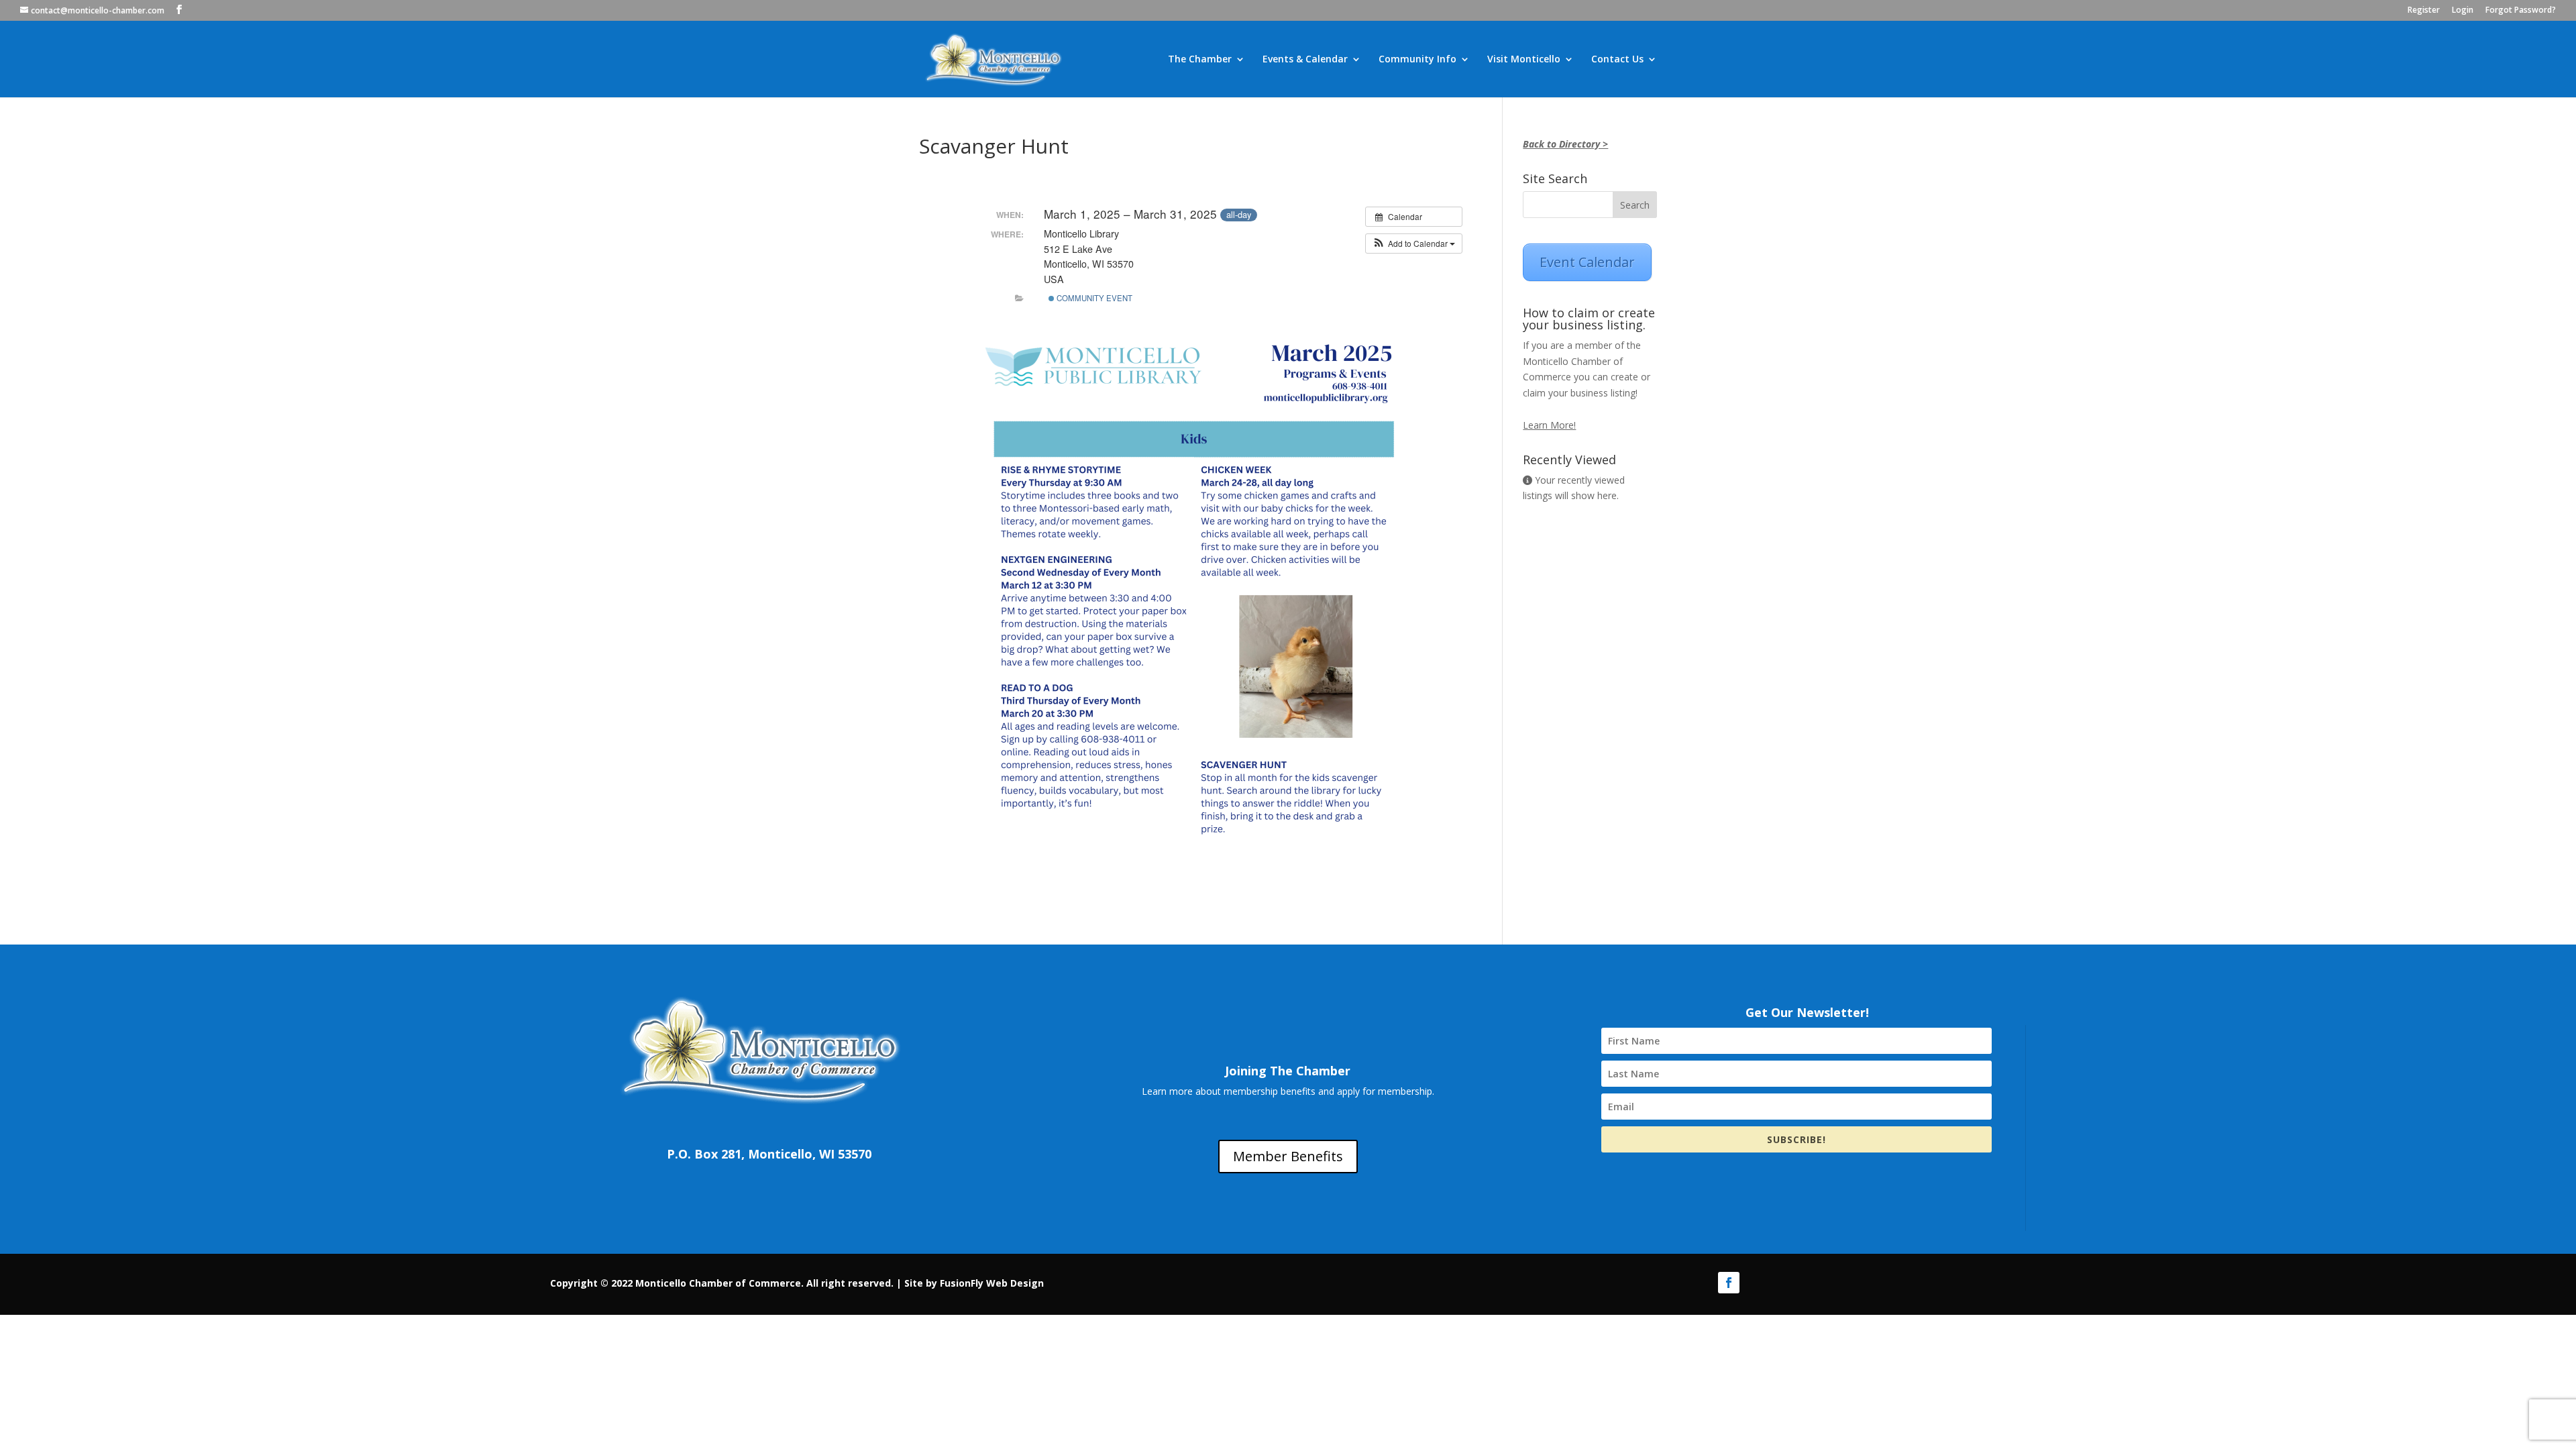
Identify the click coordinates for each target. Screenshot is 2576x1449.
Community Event (1093, 298)
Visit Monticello (1524, 60)
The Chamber (1200, 60)
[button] (1414, 244)
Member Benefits (1288, 1156)
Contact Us (1617, 60)
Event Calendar (1587, 262)
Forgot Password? (2521, 11)
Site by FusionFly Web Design (974, 1283)
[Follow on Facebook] (1729, 1283)
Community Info (1417, 60)
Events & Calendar (1305, 60)
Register (2424, 11)
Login (2463, 11)
